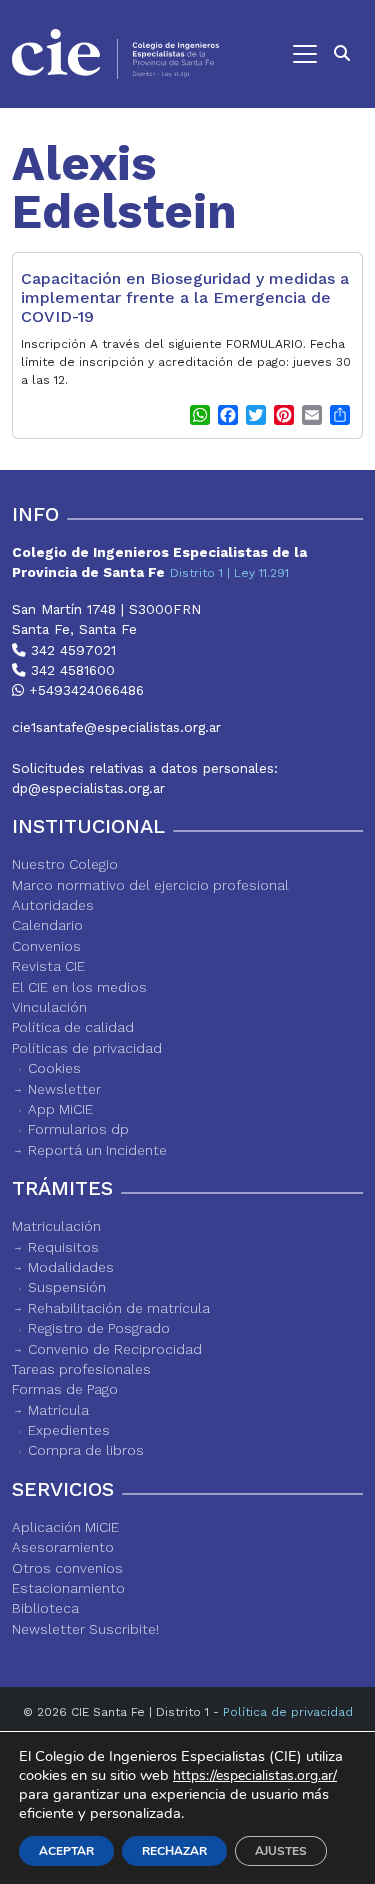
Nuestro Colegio (65, 864)
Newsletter (64, 1089)
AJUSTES (281, 1851)
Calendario (47, 925)
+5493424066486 (84, 690)
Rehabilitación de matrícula (119, 1308)
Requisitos (63, 1247)
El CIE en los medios (79, 987)
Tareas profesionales (81, 1369)
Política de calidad (73, 1027)
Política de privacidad (288, 1712)
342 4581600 (70, 670)
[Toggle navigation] (278, 54)
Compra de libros (86, 1450)
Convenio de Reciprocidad (115, 1349)
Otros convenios (67, 1568)
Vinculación (49, 1007)
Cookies (54, 1068)
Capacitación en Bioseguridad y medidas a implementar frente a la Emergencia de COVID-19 (185, 297)
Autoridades (53, 905)
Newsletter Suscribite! (85, 1629)
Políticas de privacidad (87, 1048)
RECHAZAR (174, 1851)
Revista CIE (48, 966)
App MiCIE (60, 1109)
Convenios (46, 946)
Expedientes (69, 1430)
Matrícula (58, 1410)
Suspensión (67, 1287)
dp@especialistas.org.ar (88, 788)
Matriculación (56, 1226)
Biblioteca (45, 1608)
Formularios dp (78, 1129)
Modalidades (71, 1267)
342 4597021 (71, 650)
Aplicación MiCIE (65, 1527)
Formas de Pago (65, 1389)
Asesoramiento (63, 1547)
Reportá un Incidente (97, 1150)
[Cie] (115, 54)
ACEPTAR (66, 1851)
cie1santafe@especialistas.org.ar (116, 727)
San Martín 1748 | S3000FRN (106, 609)
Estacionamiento (68, 1588)
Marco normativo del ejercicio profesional (150, 885)
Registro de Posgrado (99, 1328)
